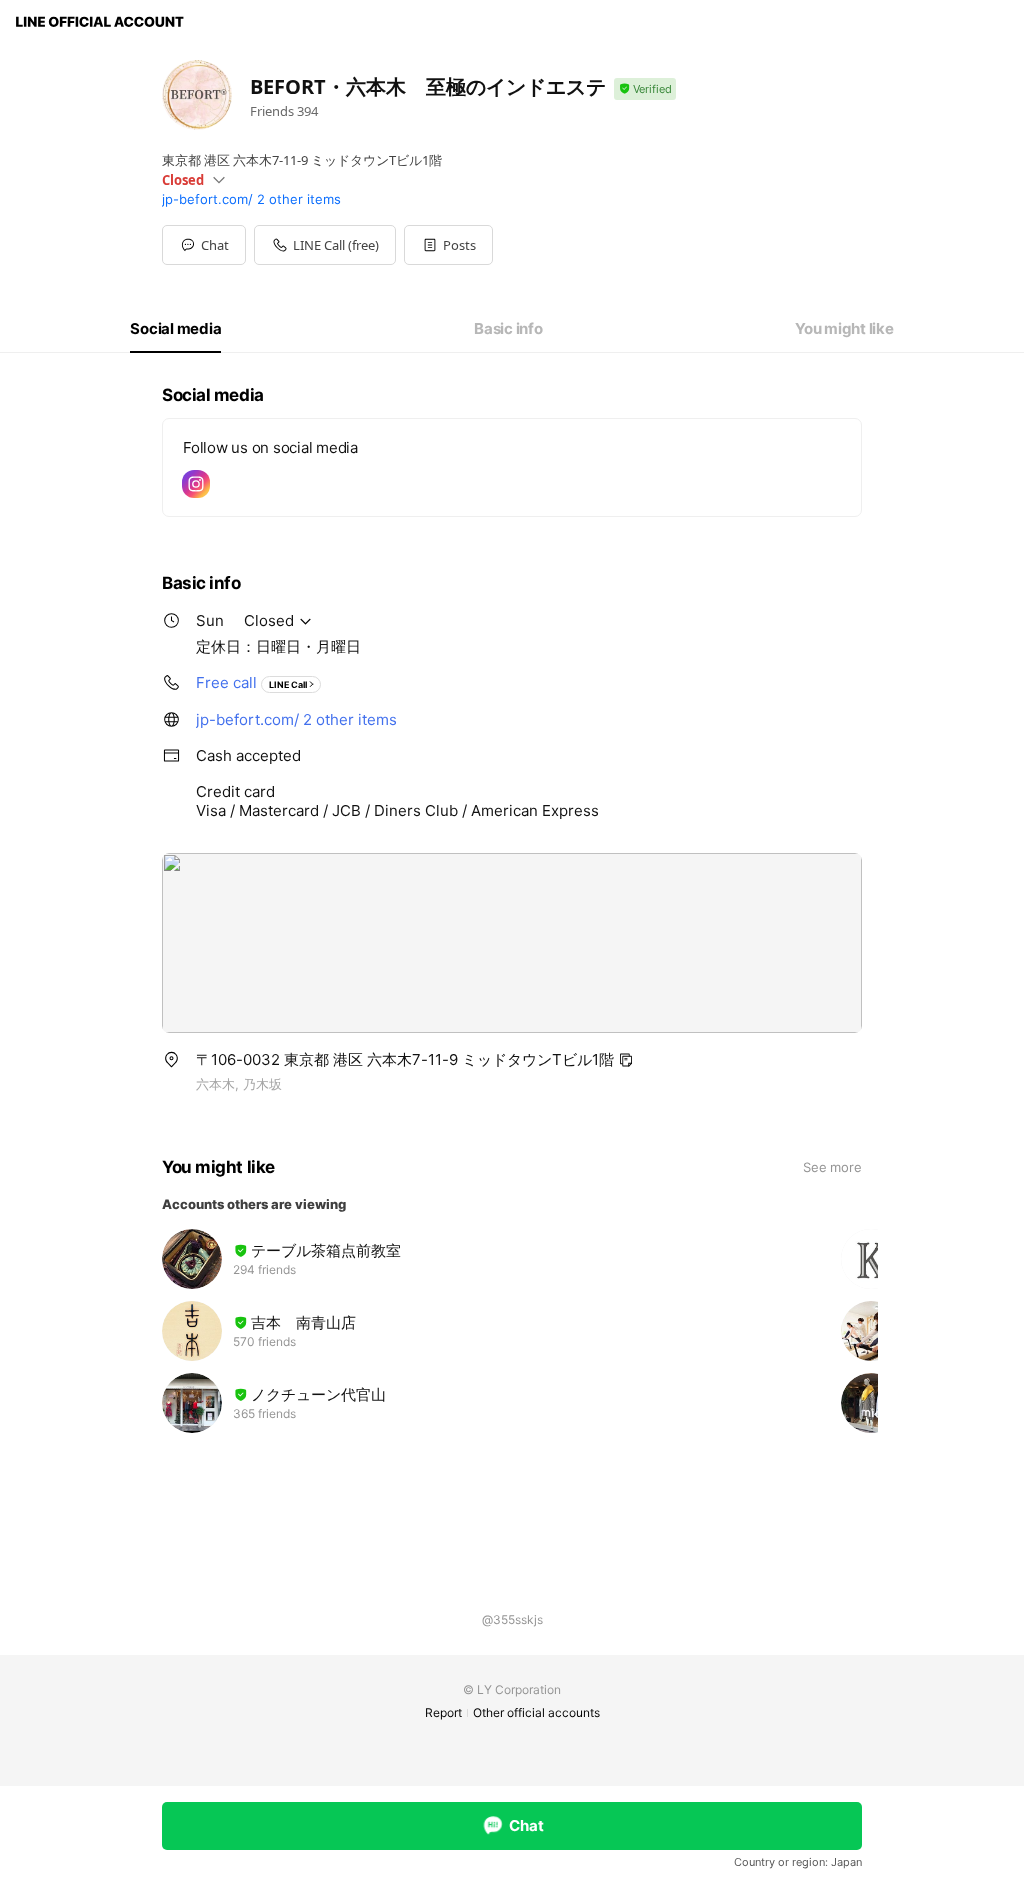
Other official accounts (536, 1712)
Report (443, 1712)
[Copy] (626, 1060)
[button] (448, 245)
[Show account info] (645, 89)
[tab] (175, 329)
